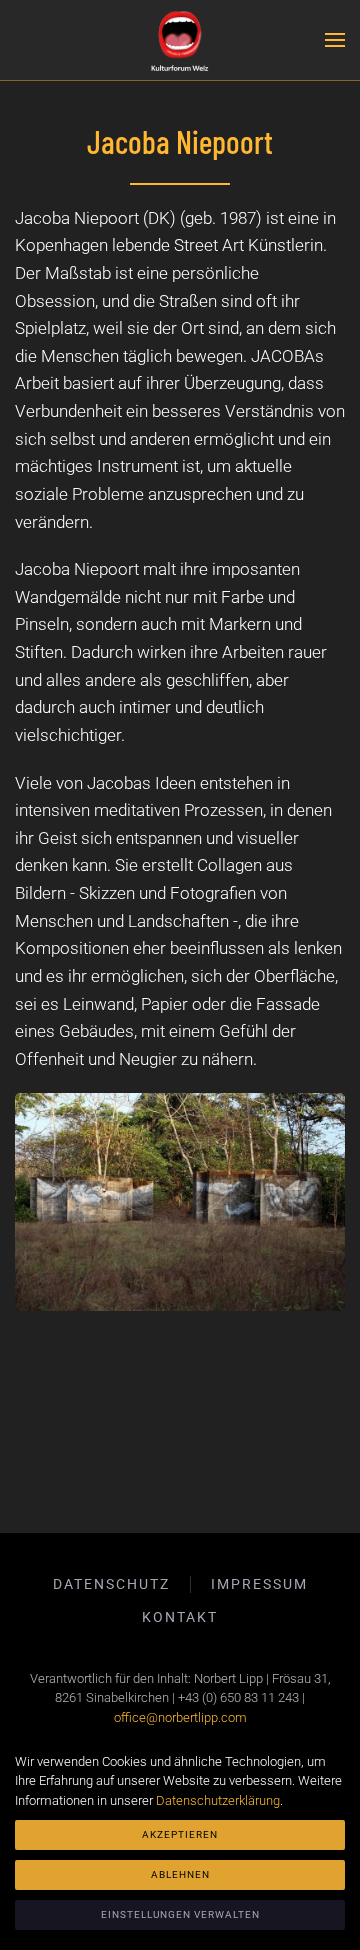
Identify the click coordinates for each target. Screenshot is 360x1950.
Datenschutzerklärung (218, 1800)
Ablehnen (180, 1874)
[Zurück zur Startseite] (180, 40)
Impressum (259, 1584)
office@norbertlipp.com (180, 1717)
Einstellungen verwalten (180, 1914)
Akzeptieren (180, 1834)
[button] (335, 40)
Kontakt (180, 1617)
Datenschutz (111, 1584)
